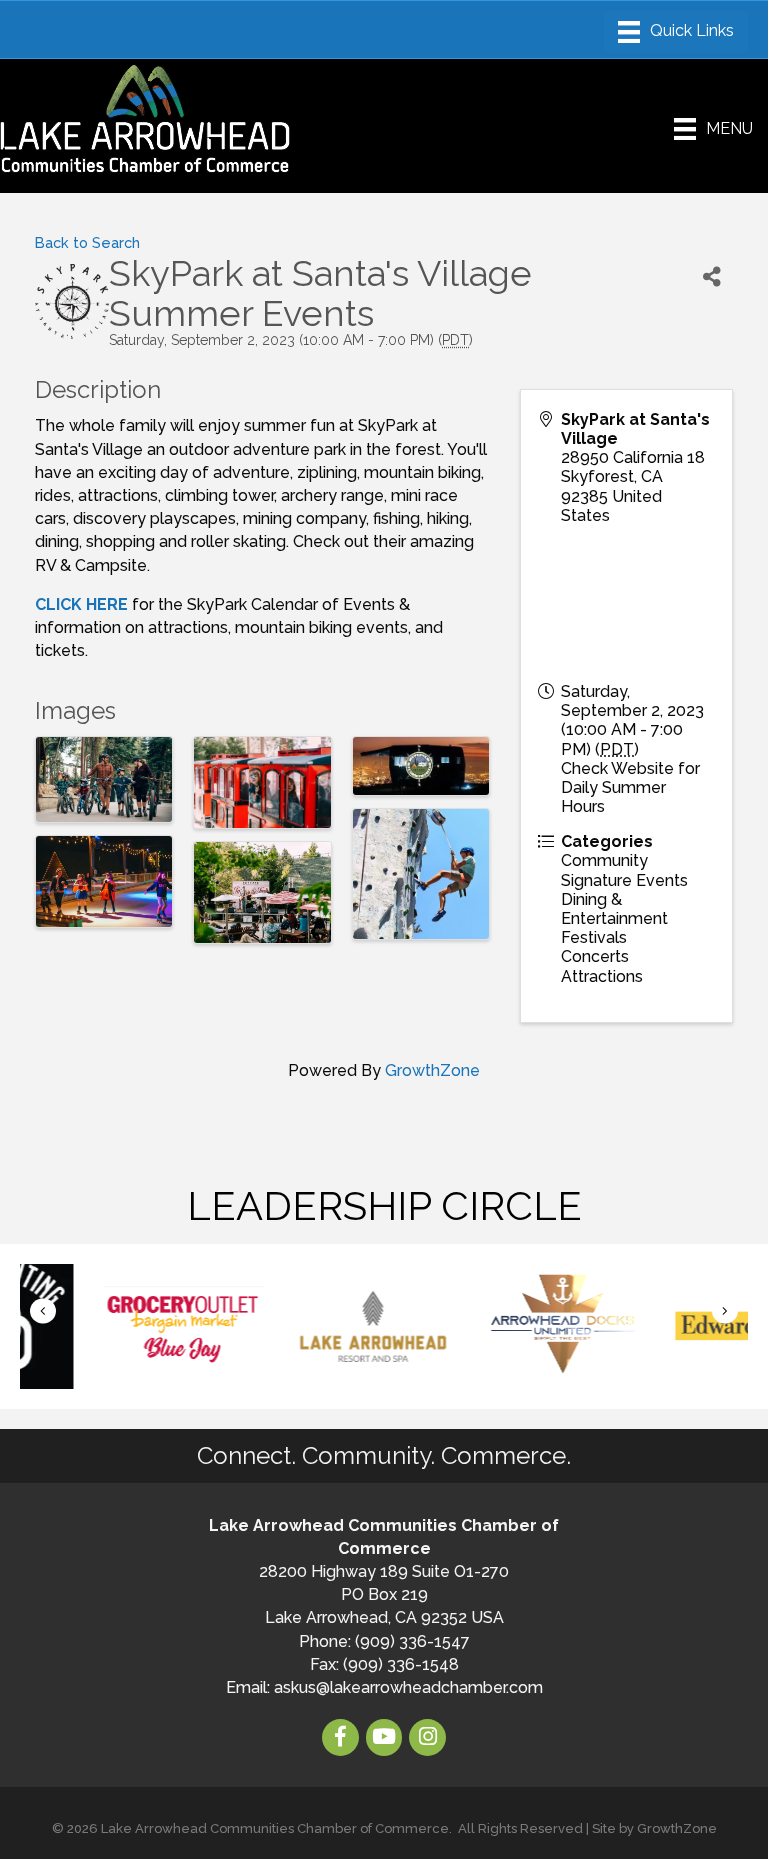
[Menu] (676, 32)
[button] (43, 1311)
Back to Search (87, 242)
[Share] (712, 276)
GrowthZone (432, 1070)
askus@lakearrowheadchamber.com (408, 1687)
